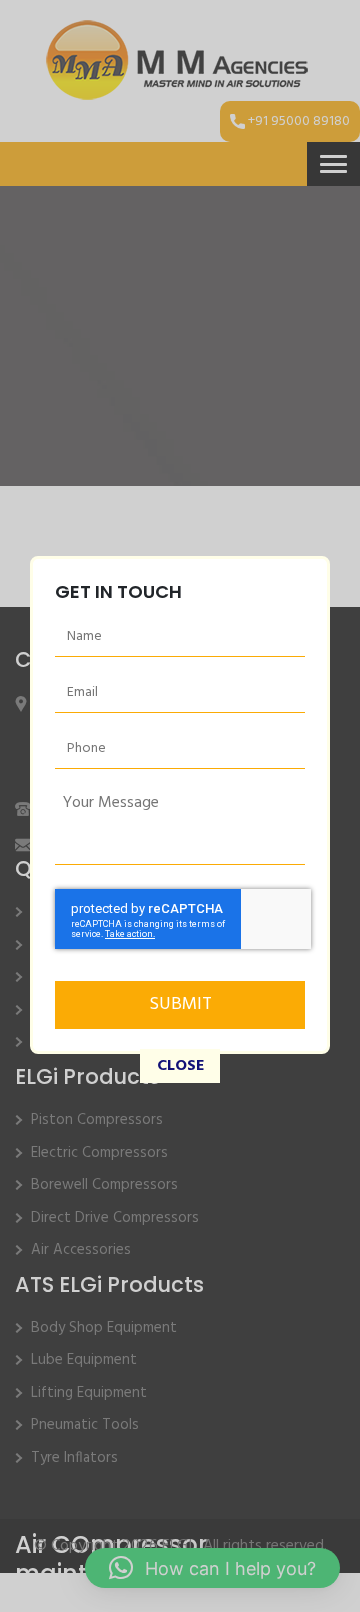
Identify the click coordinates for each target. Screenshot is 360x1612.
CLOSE (180, 1068)
